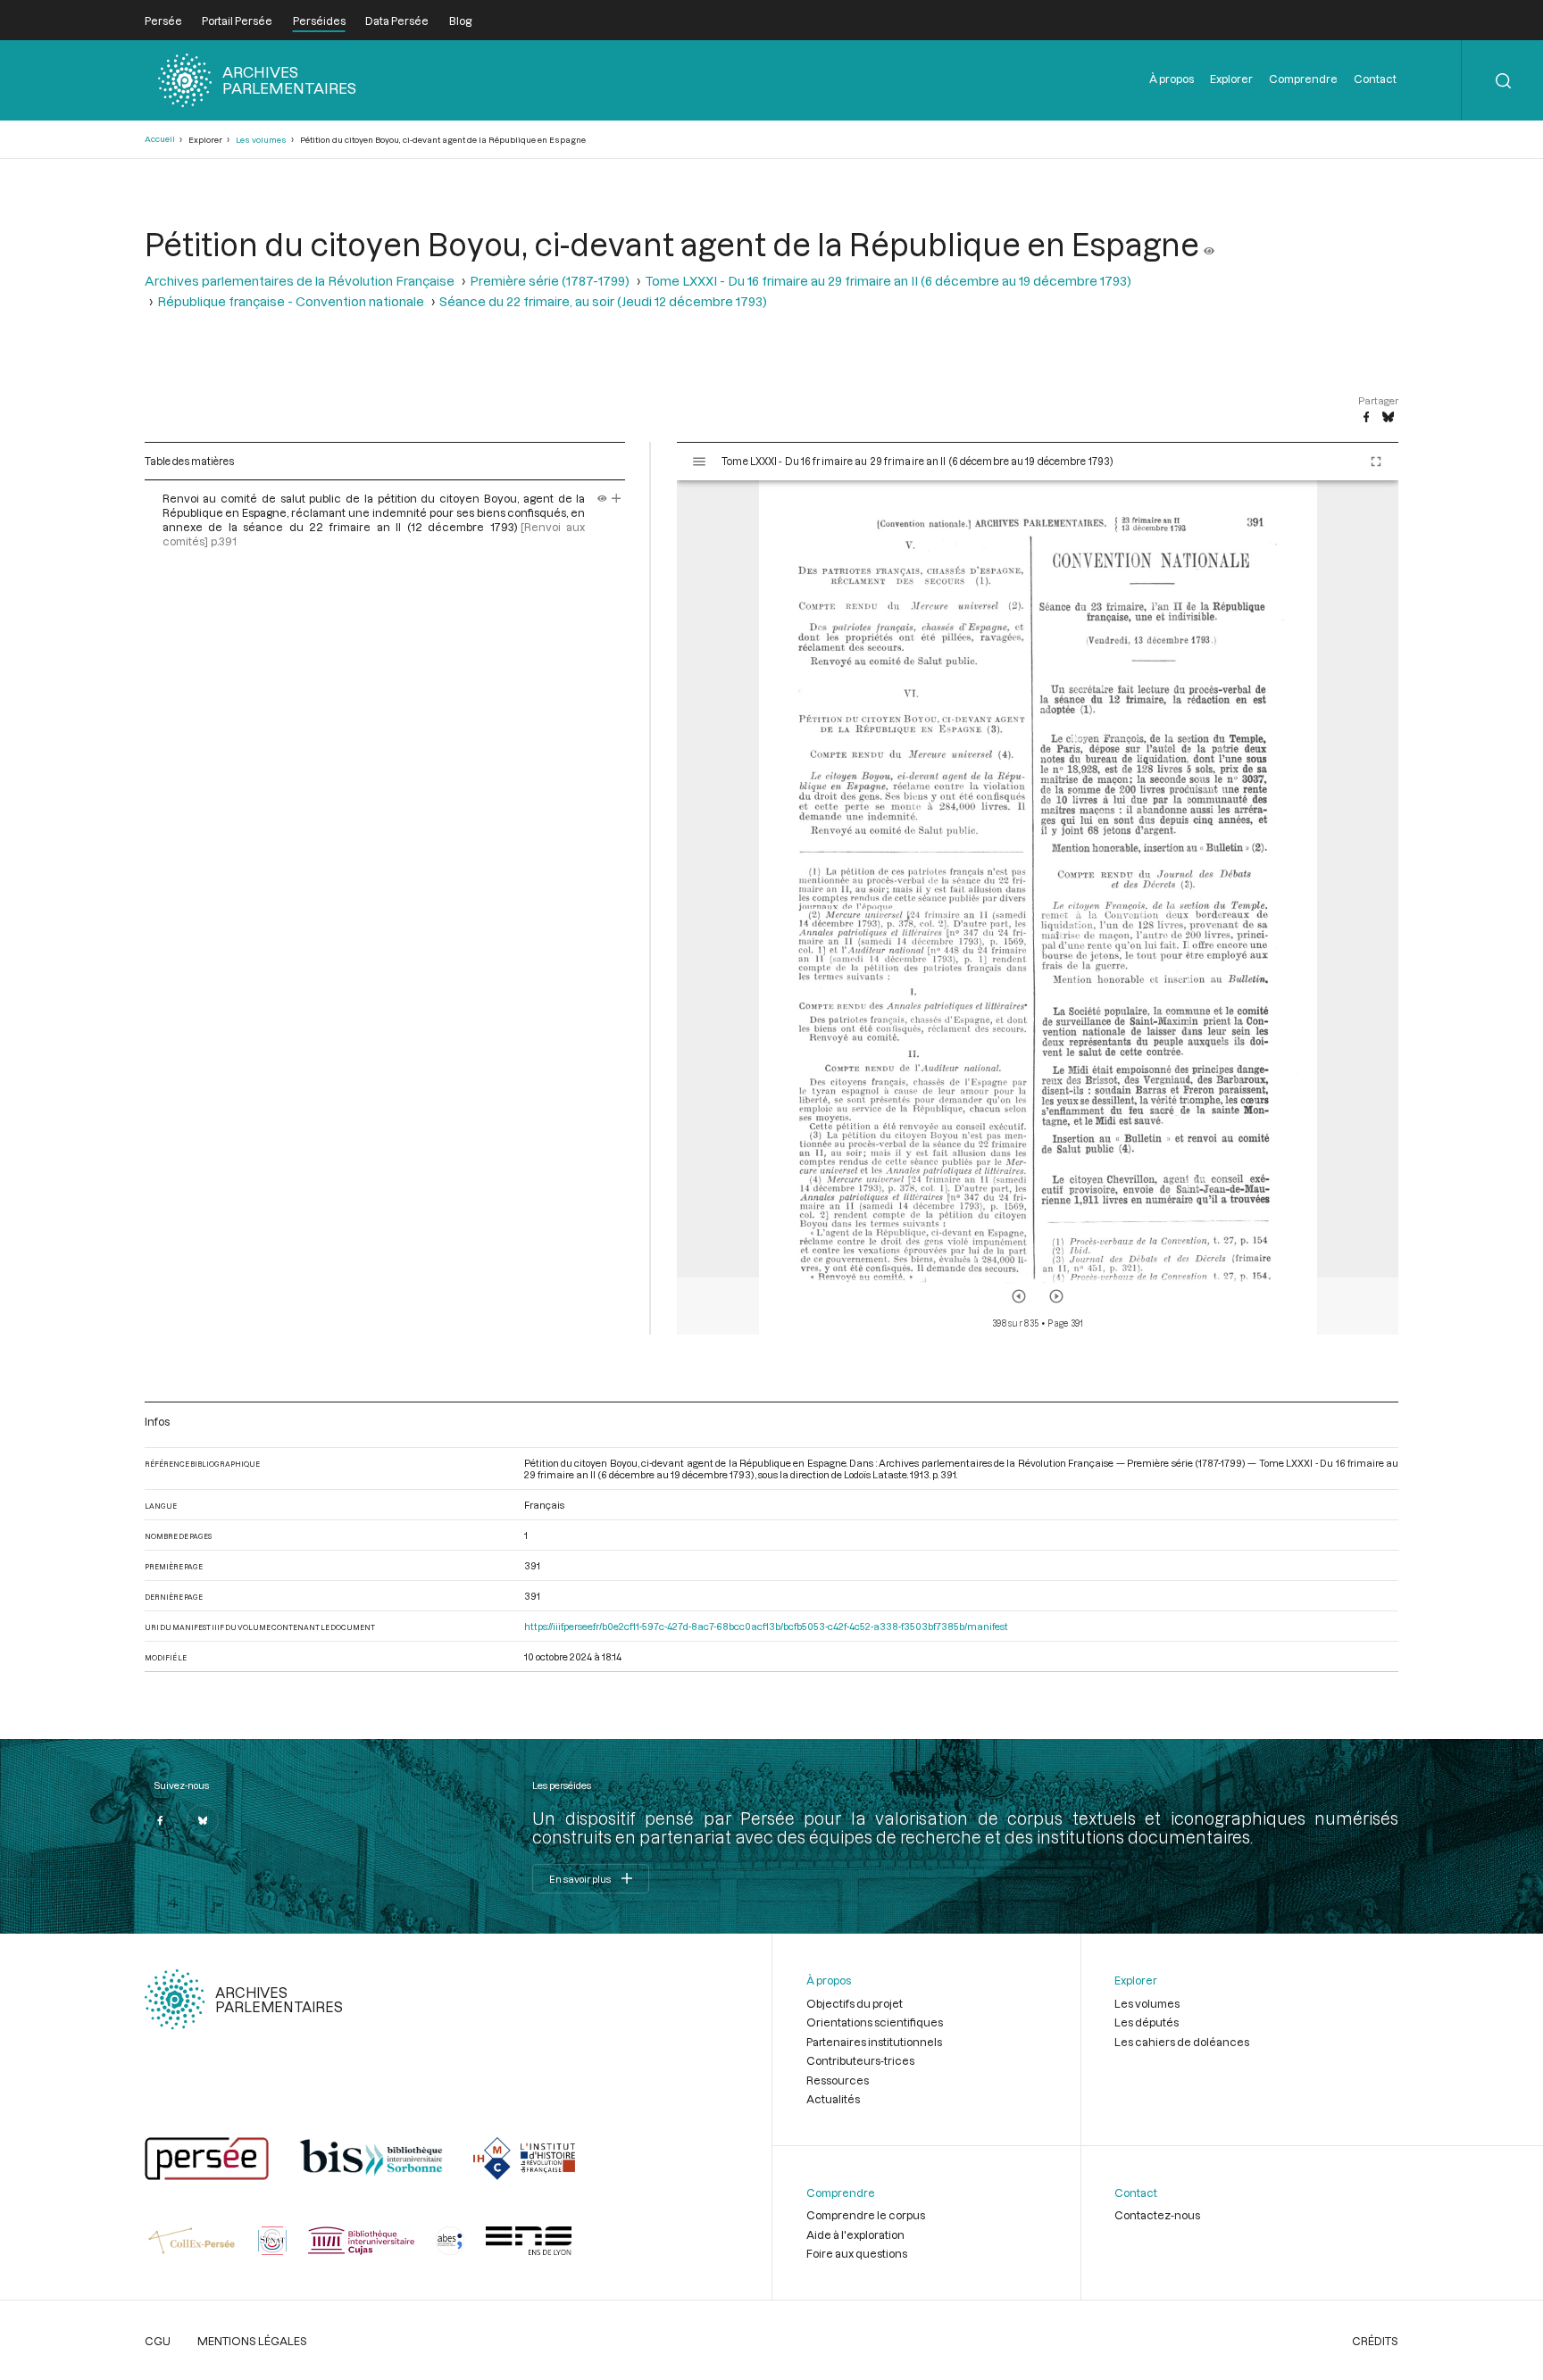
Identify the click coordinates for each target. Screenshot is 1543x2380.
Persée (163, 21)
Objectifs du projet (855, 2003)
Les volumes (261, 140)
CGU (158, 2341)
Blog (460, 21)
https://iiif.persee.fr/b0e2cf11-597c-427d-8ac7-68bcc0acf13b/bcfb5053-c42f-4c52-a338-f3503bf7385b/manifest (766, 1626)
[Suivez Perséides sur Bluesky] (203, 1820)
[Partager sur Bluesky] (1388, 418)
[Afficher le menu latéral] (699, 462)
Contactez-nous (1157, 2215)
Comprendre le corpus (866, 2215)
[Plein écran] (1376, 462)
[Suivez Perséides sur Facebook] (161, 1820)
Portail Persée (237, 21)
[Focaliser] (617, 498)
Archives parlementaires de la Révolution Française (300, 281)
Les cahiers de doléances (1182, 2042)
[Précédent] (1019, 1296)
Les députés (1147, 2022)
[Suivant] (1056, 1296)
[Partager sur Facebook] (1366, 418)
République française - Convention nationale (291, 301)
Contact (1375, 79)
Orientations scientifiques (875, 2022)
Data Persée (397, 21)
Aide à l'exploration (855, 2234)
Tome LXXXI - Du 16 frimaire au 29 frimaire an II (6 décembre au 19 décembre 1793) (888, 281)
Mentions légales (252, 2341)
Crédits (1375, 2341)
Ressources (838, 2080)
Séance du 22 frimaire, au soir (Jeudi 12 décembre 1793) (603, 301)
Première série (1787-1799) (550, 281)
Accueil (160, 139)
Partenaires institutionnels (874, 2042)
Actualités (833, 2099)
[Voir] (1209, 244)
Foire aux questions (857, 2253)
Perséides (319, 21)
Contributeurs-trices (860, 2060)
